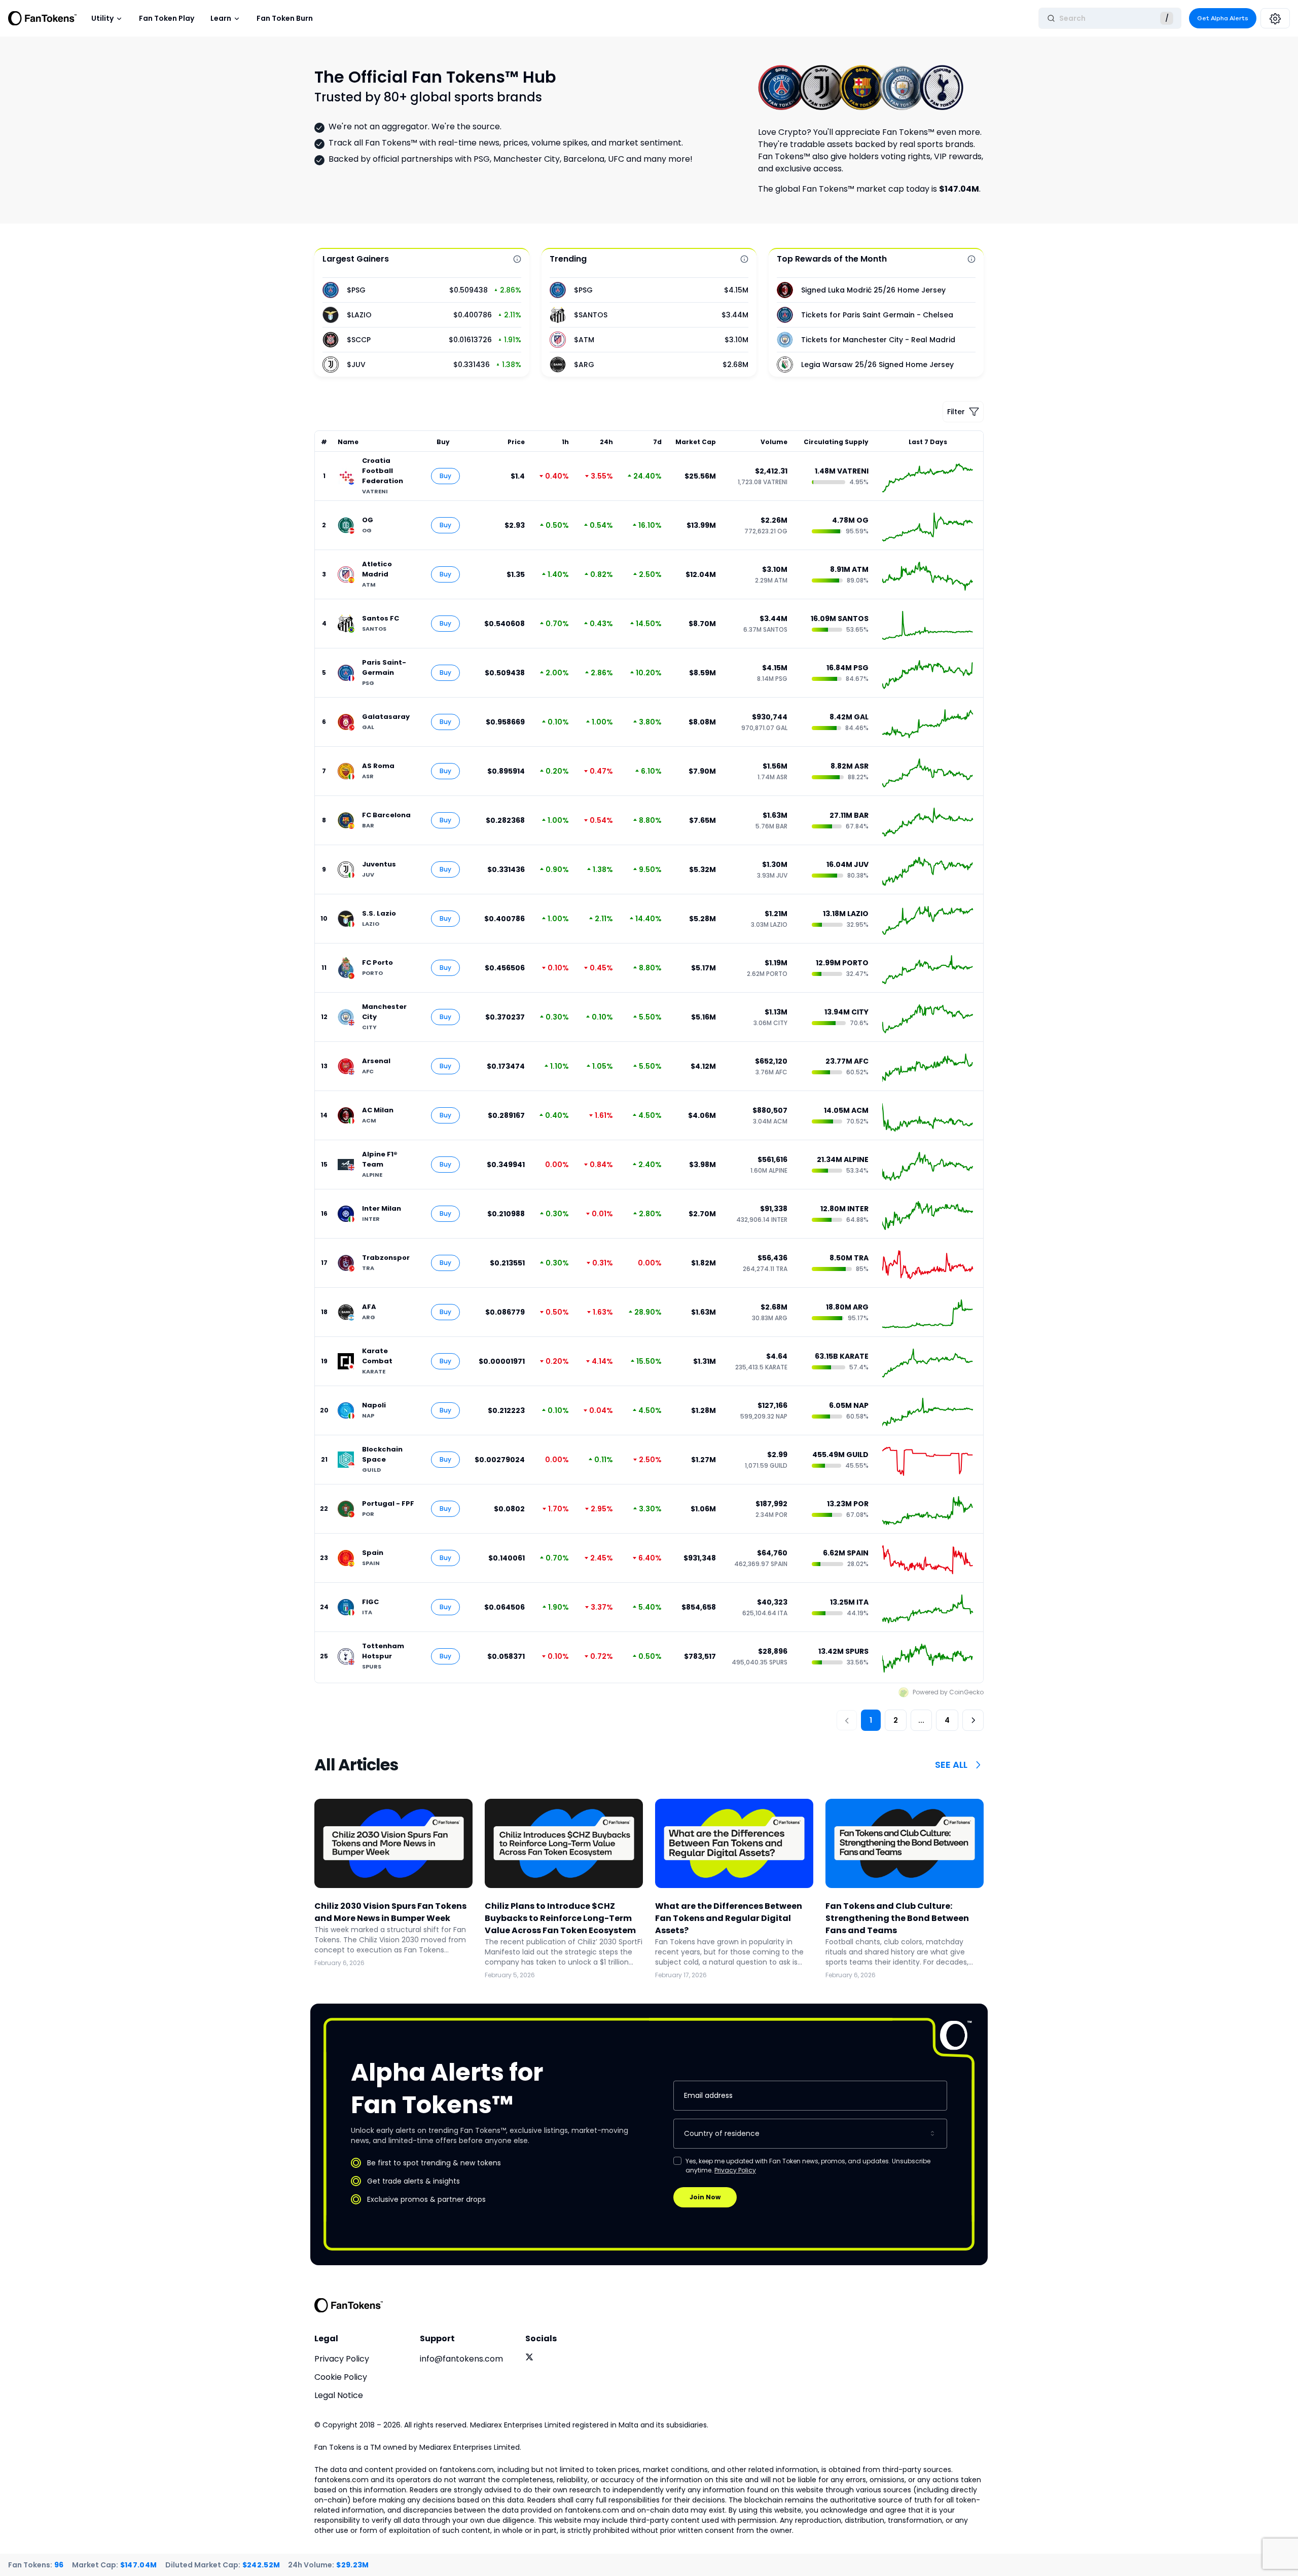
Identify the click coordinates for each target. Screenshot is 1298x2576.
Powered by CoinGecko (948, 1692)
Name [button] (348, 442)
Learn (221, 18)
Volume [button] (774, 442)
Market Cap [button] (696, 442)
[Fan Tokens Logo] (43, 18)
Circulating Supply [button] (836, 442)
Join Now (705, 2197)
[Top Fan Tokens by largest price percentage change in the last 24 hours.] (517, 259)
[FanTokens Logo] (349, 2305)
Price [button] (516, 442)
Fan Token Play (167, 18)
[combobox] (810, 2134)
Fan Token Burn (285, 18)
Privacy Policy (735, 2170)
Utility (102, 18)
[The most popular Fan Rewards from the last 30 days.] (971, 259)
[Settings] (1275, 18)
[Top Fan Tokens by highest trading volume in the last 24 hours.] (744, 259)
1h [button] (565, 442)
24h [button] (606, 442)
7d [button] (657, 442)
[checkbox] (677, 2161)
